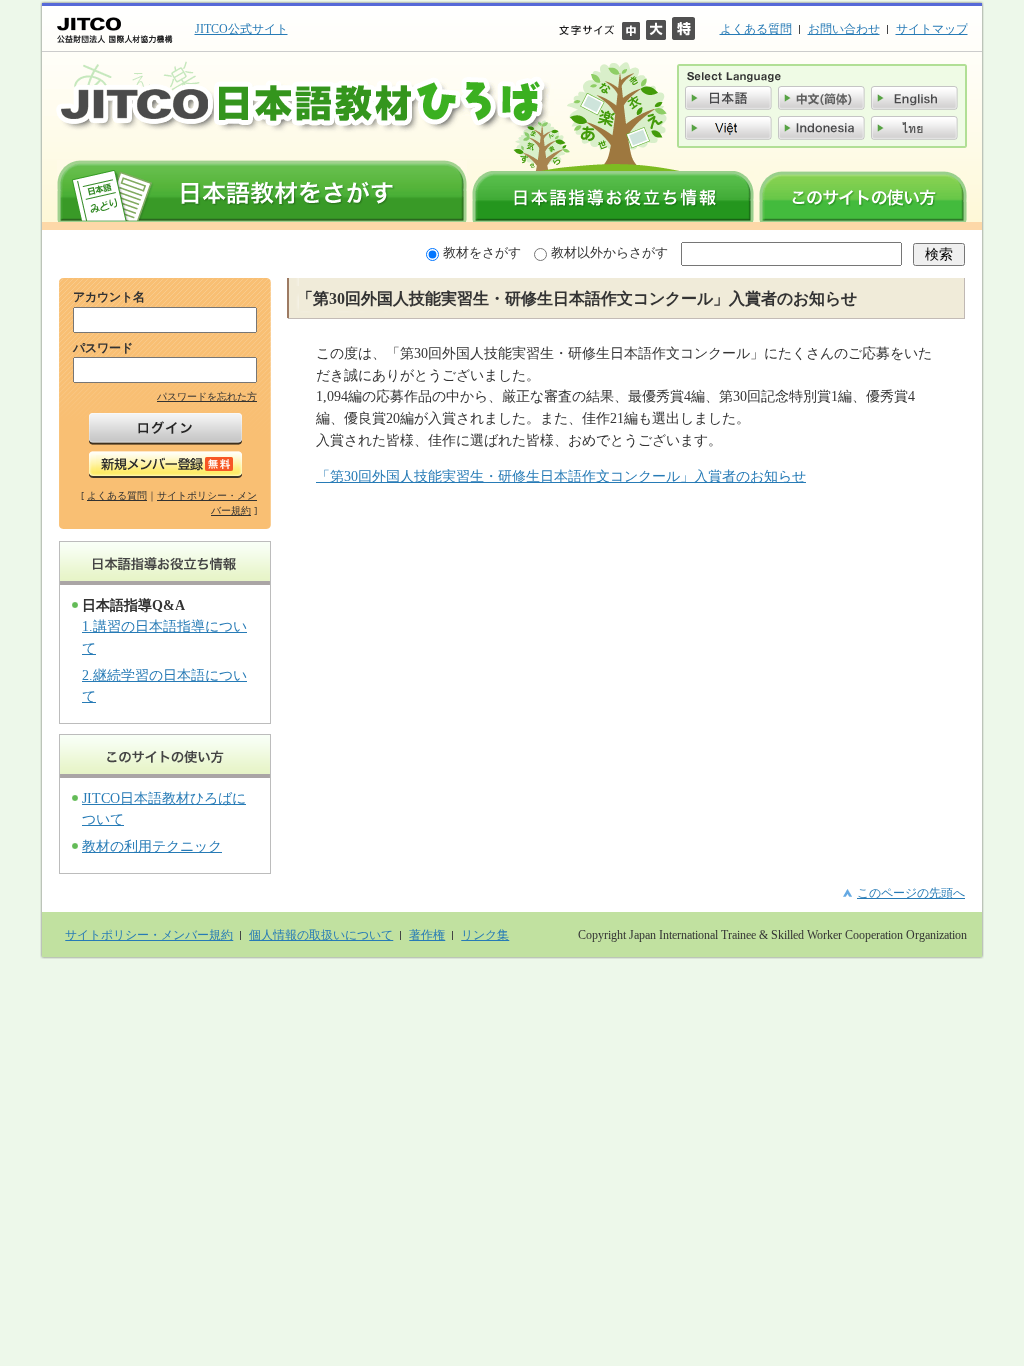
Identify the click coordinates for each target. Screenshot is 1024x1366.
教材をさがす (482, 252)
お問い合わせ (844, 29)
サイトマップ (932, 29)
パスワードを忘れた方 (207, 396)
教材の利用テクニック (152, 846)
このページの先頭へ (911, 893)
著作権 (427, 935)
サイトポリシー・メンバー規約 (149, 935)
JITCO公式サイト (241, 29)
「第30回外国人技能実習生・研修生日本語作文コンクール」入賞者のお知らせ (561, 476)
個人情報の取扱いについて (321, 935)
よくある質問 (756, 29)
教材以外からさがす (609, 252)
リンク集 (485, 935)
